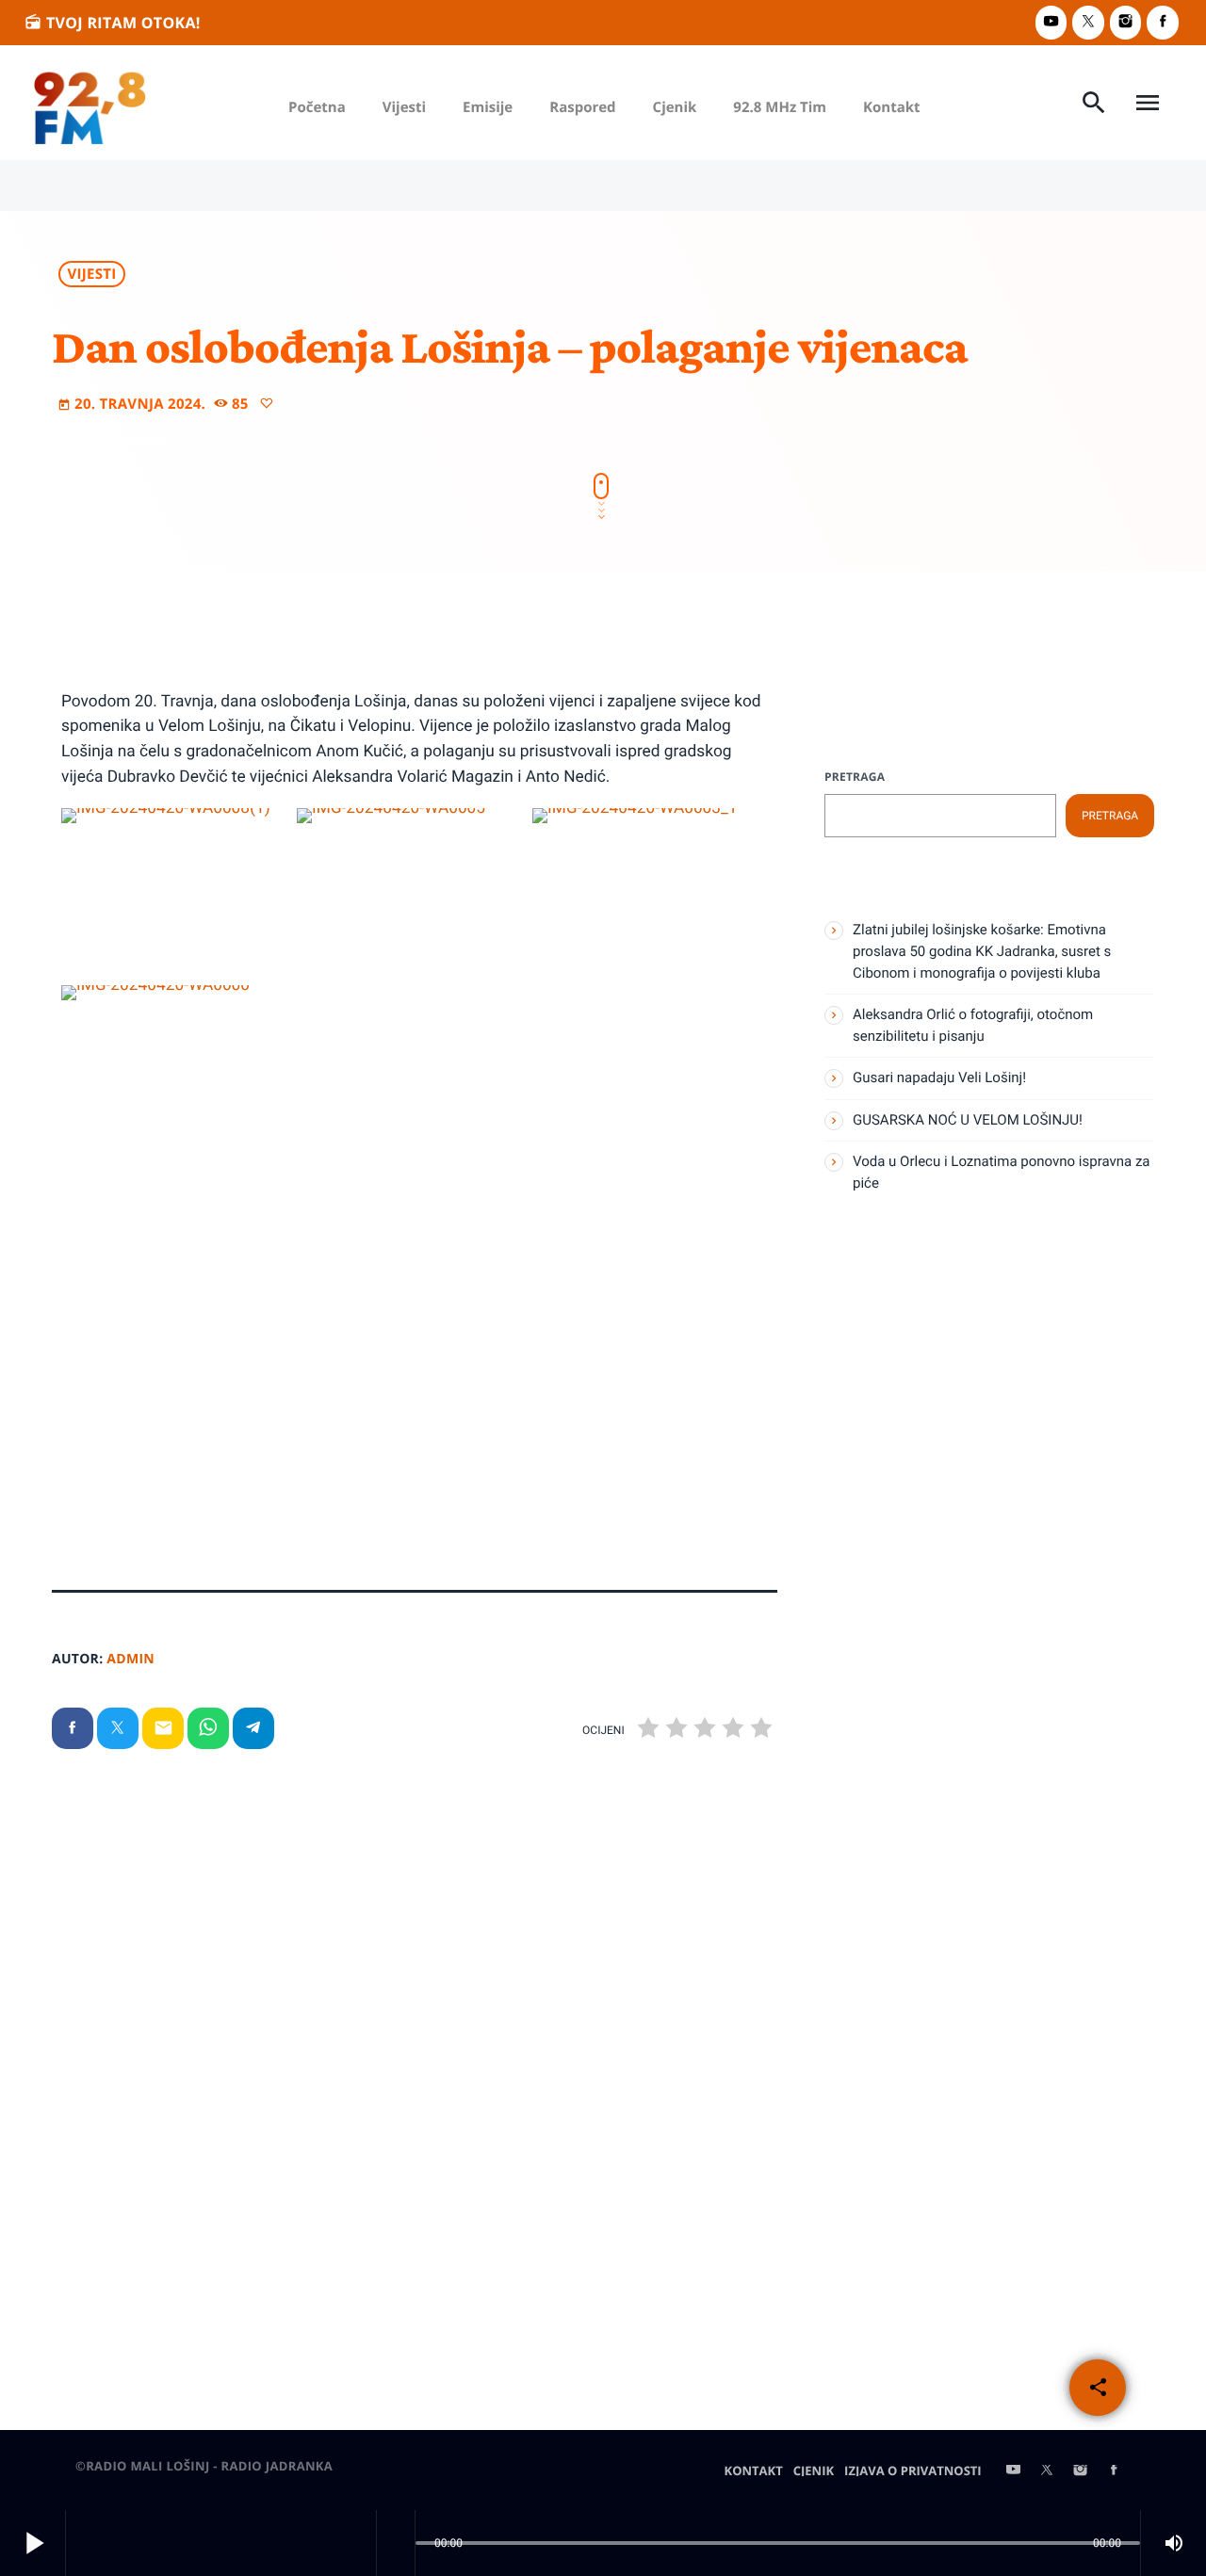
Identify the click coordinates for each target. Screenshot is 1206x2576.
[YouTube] (1051, 22)
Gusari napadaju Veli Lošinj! (187, 2137)
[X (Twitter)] (1088, 22)
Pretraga (855, 777)
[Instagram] (1126, 22)
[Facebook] (1163, 22)
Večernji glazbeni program (961, 1440)
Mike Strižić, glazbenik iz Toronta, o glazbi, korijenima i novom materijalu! (595, 2162)
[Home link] (90, 103)
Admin (130, 1659)
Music (881, 1404)
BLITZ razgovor (516, 2100)
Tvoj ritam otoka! (113, 23)
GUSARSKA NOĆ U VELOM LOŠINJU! (968, 1120)
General (110, 2100)
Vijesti (92, 274)
